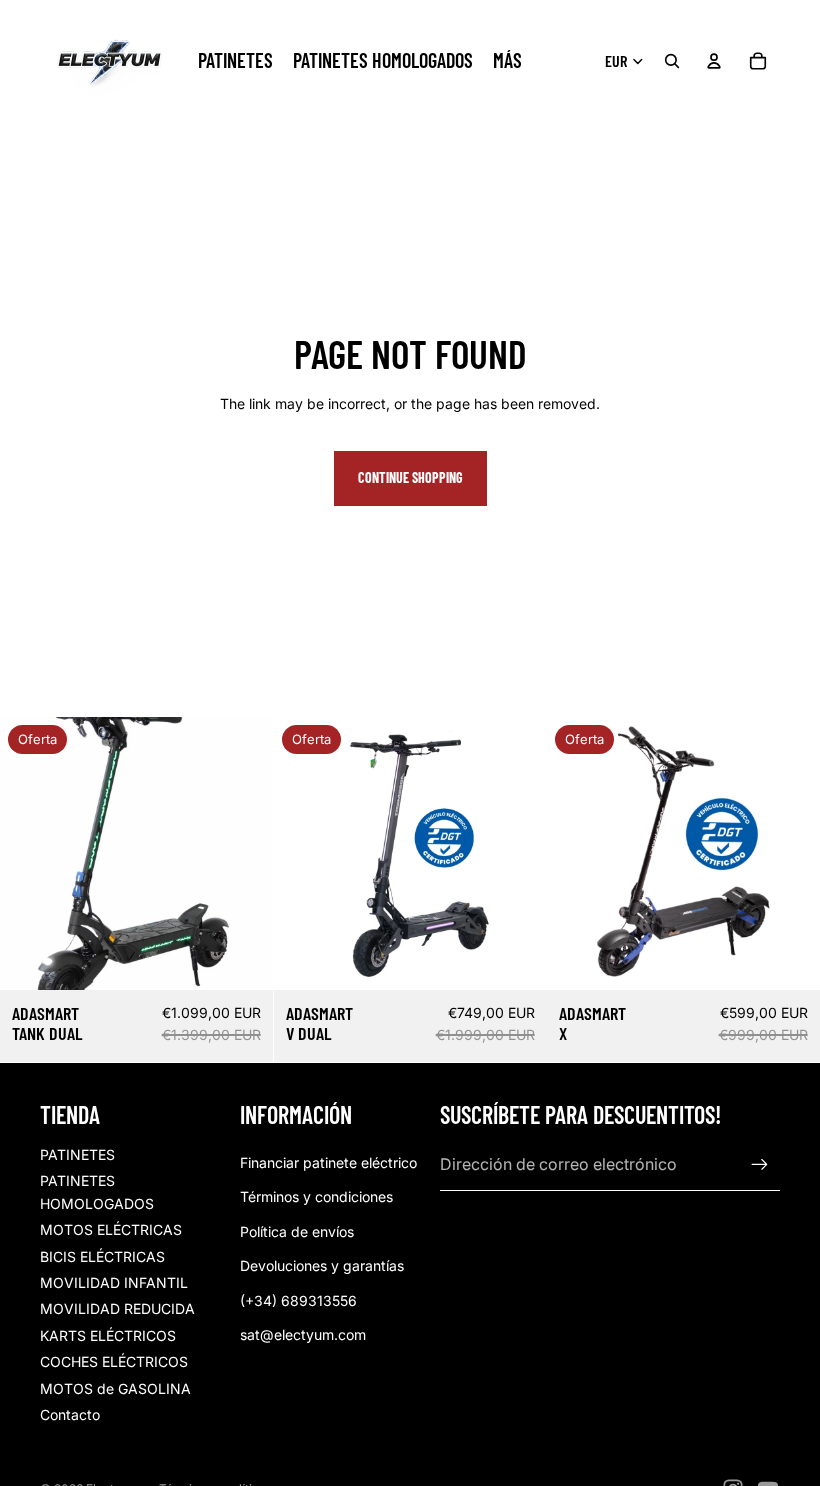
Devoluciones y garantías (322, 1265)
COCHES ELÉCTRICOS (114, 1361)
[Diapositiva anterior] (30, 853)
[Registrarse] (760, 1165)
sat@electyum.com (303, 1334)
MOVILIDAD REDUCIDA (117, 1308)
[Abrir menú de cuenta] (714, 61)
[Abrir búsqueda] (672, 61)
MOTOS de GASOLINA (115, 1388)
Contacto (70, 1414)
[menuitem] (507, 61)
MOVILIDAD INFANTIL (114, 1282)
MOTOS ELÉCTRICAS (111, 1229)
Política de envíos (297, 1231)
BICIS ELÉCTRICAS (102, 1256)
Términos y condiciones (316, 1196)
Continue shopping (410, 477)
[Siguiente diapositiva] (243, 853)
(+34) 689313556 (298, 1300)
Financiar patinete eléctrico (328, 1162)
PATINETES (77, 1154)
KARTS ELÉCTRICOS (108, 1335)
